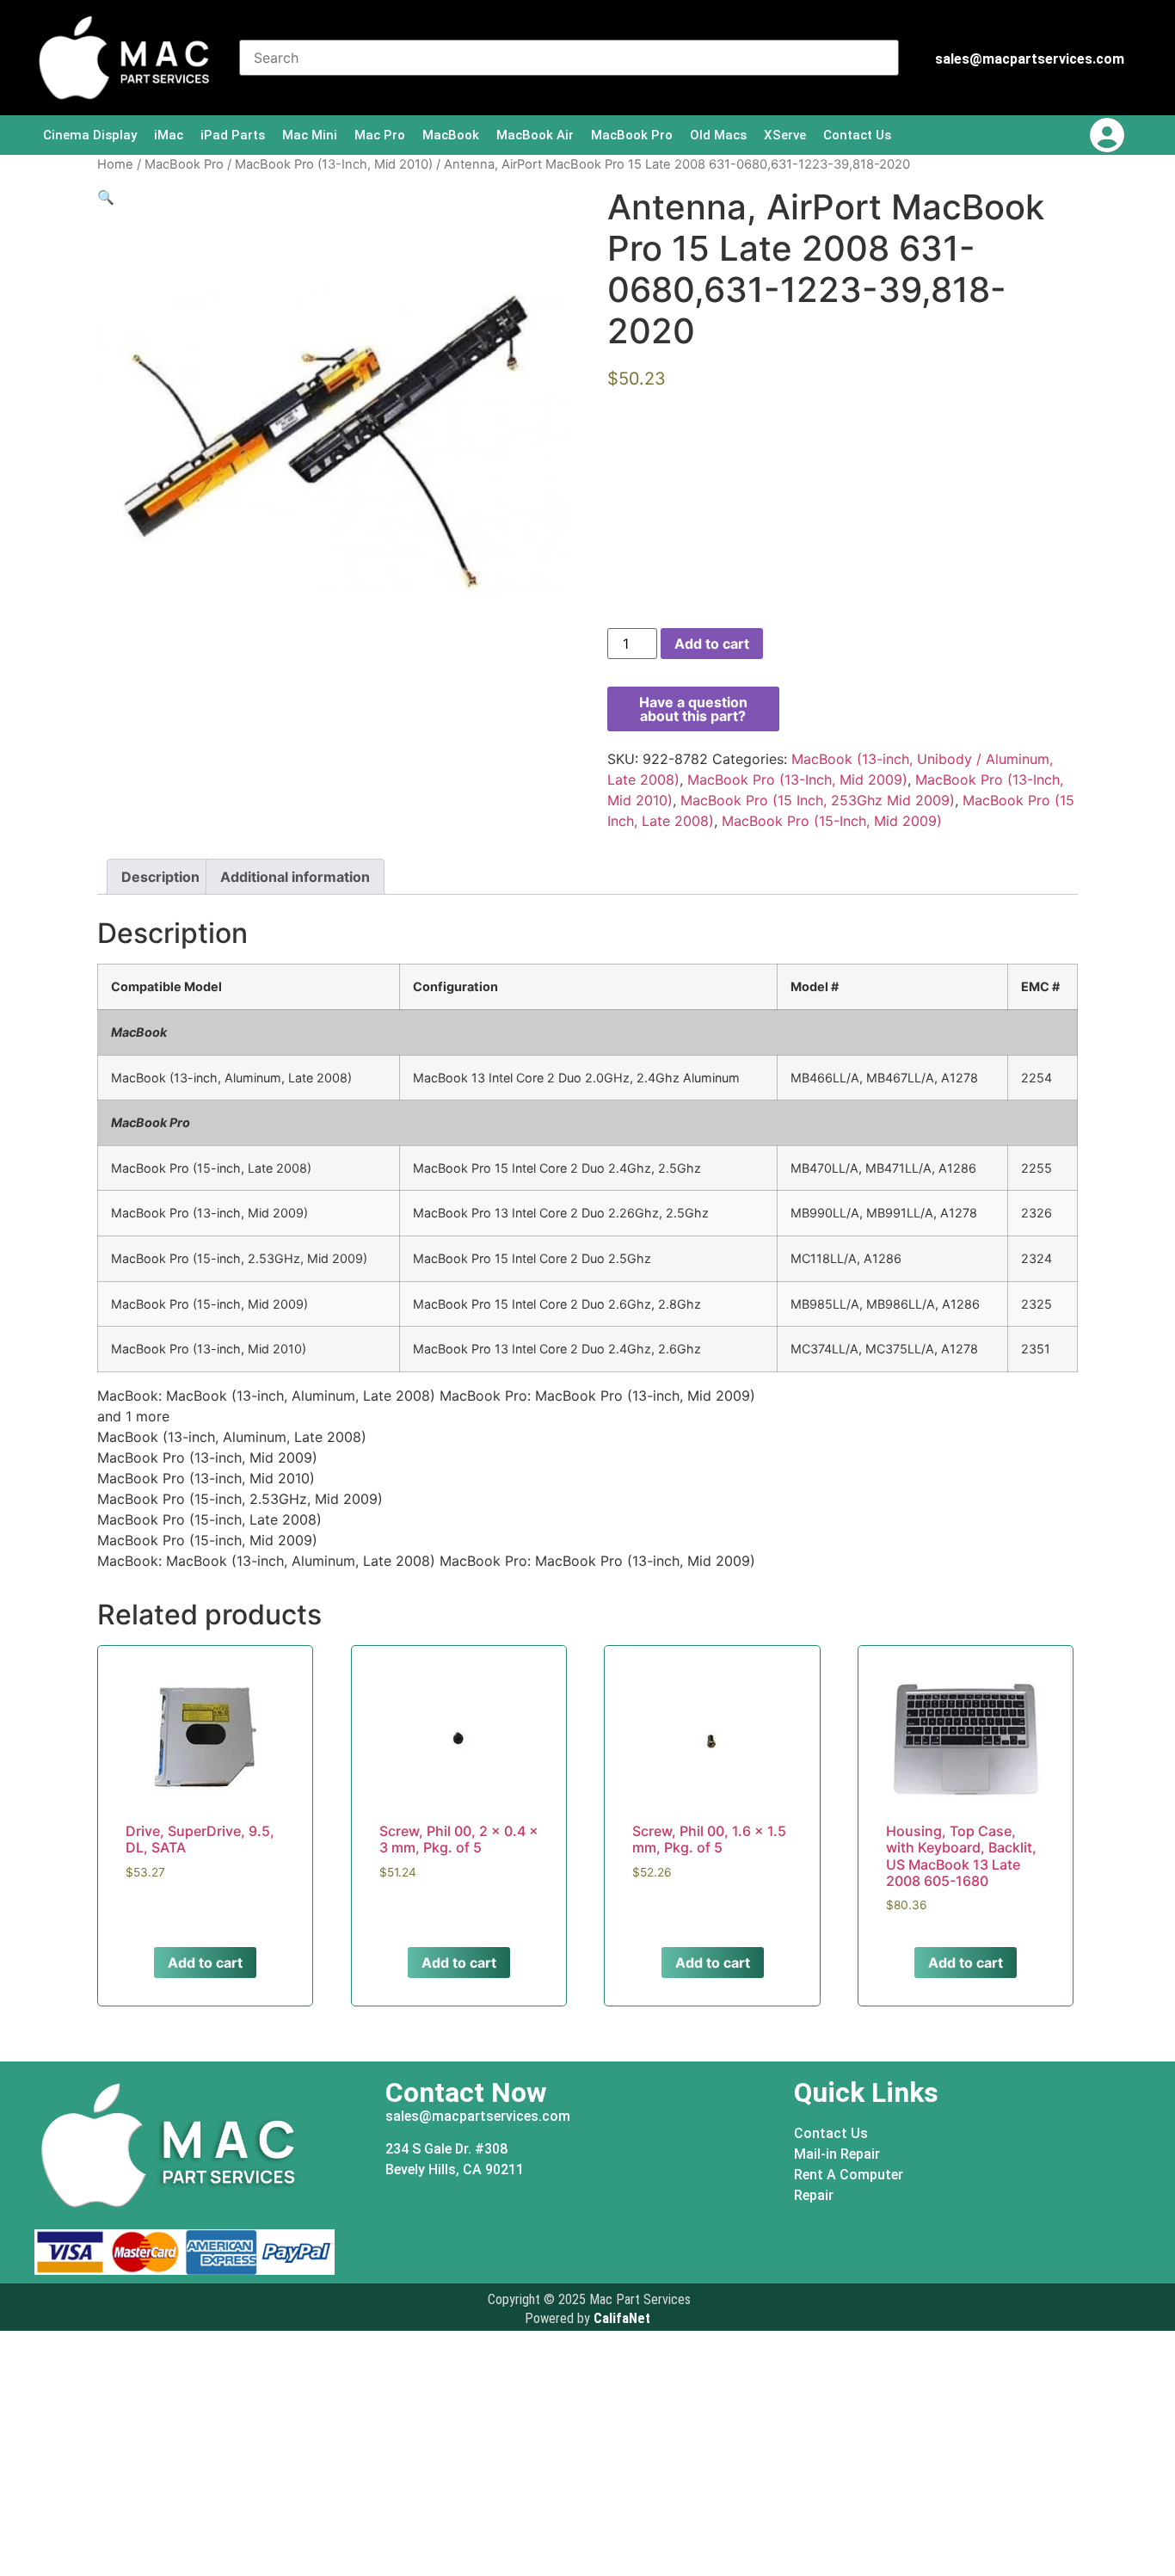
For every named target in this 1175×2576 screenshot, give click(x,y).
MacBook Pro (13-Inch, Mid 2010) (334, 164)
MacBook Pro (632, 135)
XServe (785, 135)
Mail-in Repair (837, 2154)
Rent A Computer (849, 2175)
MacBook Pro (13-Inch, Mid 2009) (797, 780)
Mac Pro (380, 135)
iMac (169, 135)
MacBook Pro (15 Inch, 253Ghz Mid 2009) (818, 800)
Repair (814, 2195)
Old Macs (718, 135)
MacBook (451, 135)
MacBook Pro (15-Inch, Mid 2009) (832, 821)
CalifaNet (622, 2318)
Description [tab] (160, 877)
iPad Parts (233, 135)
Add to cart (712, 644)
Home (115, 164)
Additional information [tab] (295, 877)
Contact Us (857, 135)
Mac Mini (310, 135)
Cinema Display (90, 135)
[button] (106, 197)
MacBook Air (535, 135)
